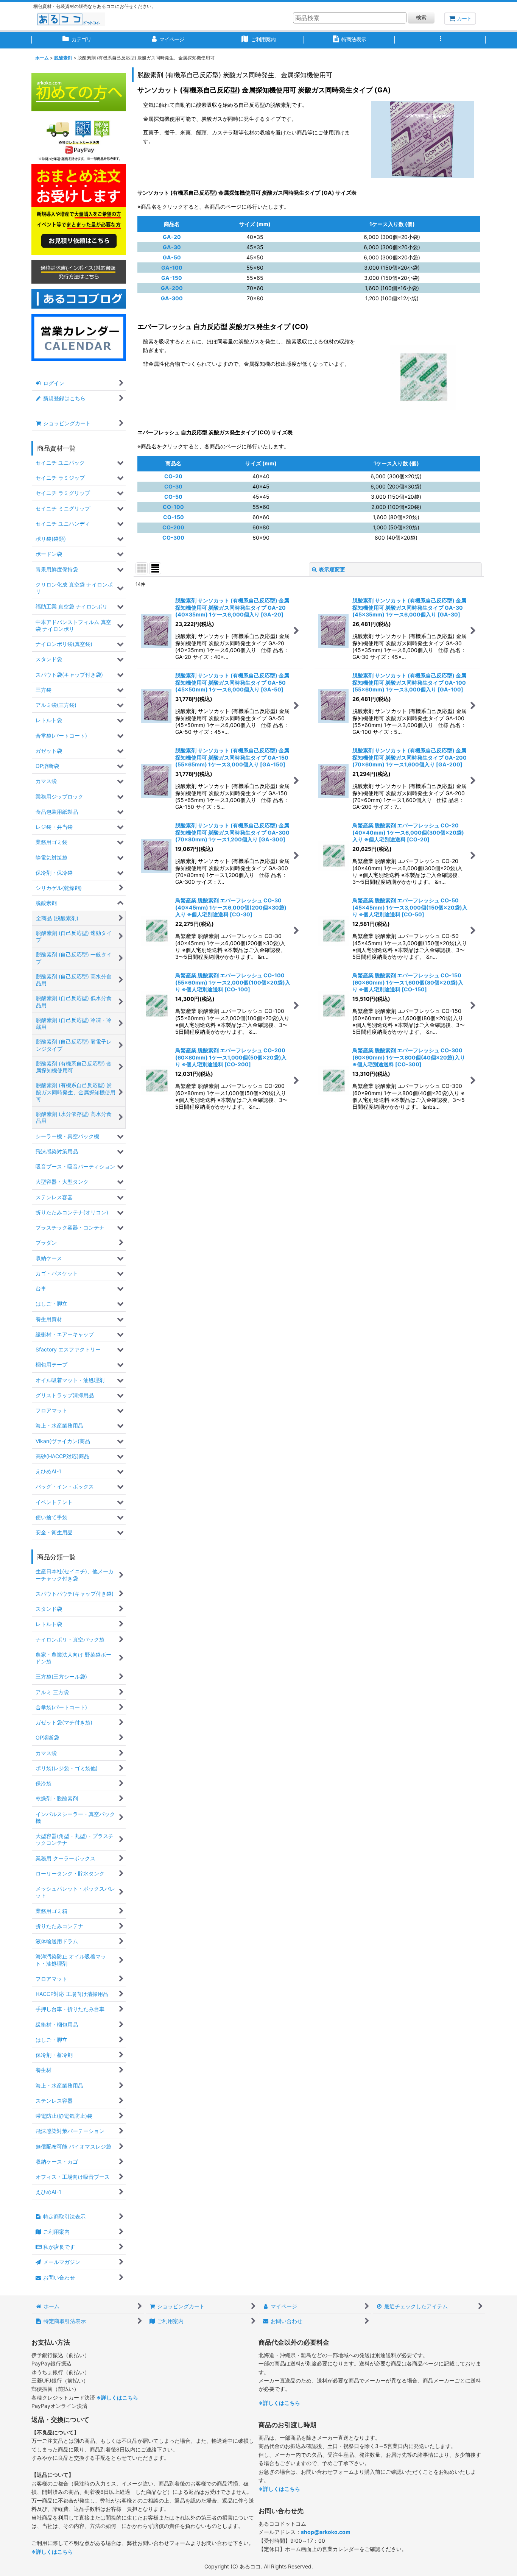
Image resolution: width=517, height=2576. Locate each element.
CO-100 (173, 507)
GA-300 (172, 298)
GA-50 (172, 257)
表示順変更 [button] (332, 569)
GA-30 (172, 247)
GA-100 (172, 268)
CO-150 (174, 517)
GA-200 (172, 288)
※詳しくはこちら (117, 2397)
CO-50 (173, 497)
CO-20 (173, 476)
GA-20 (172, 237)
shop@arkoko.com (326, 2532)
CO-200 (173, 527)
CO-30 (173, 486)
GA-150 (172, 278)
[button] (440, 40)
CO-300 (173, 538)
